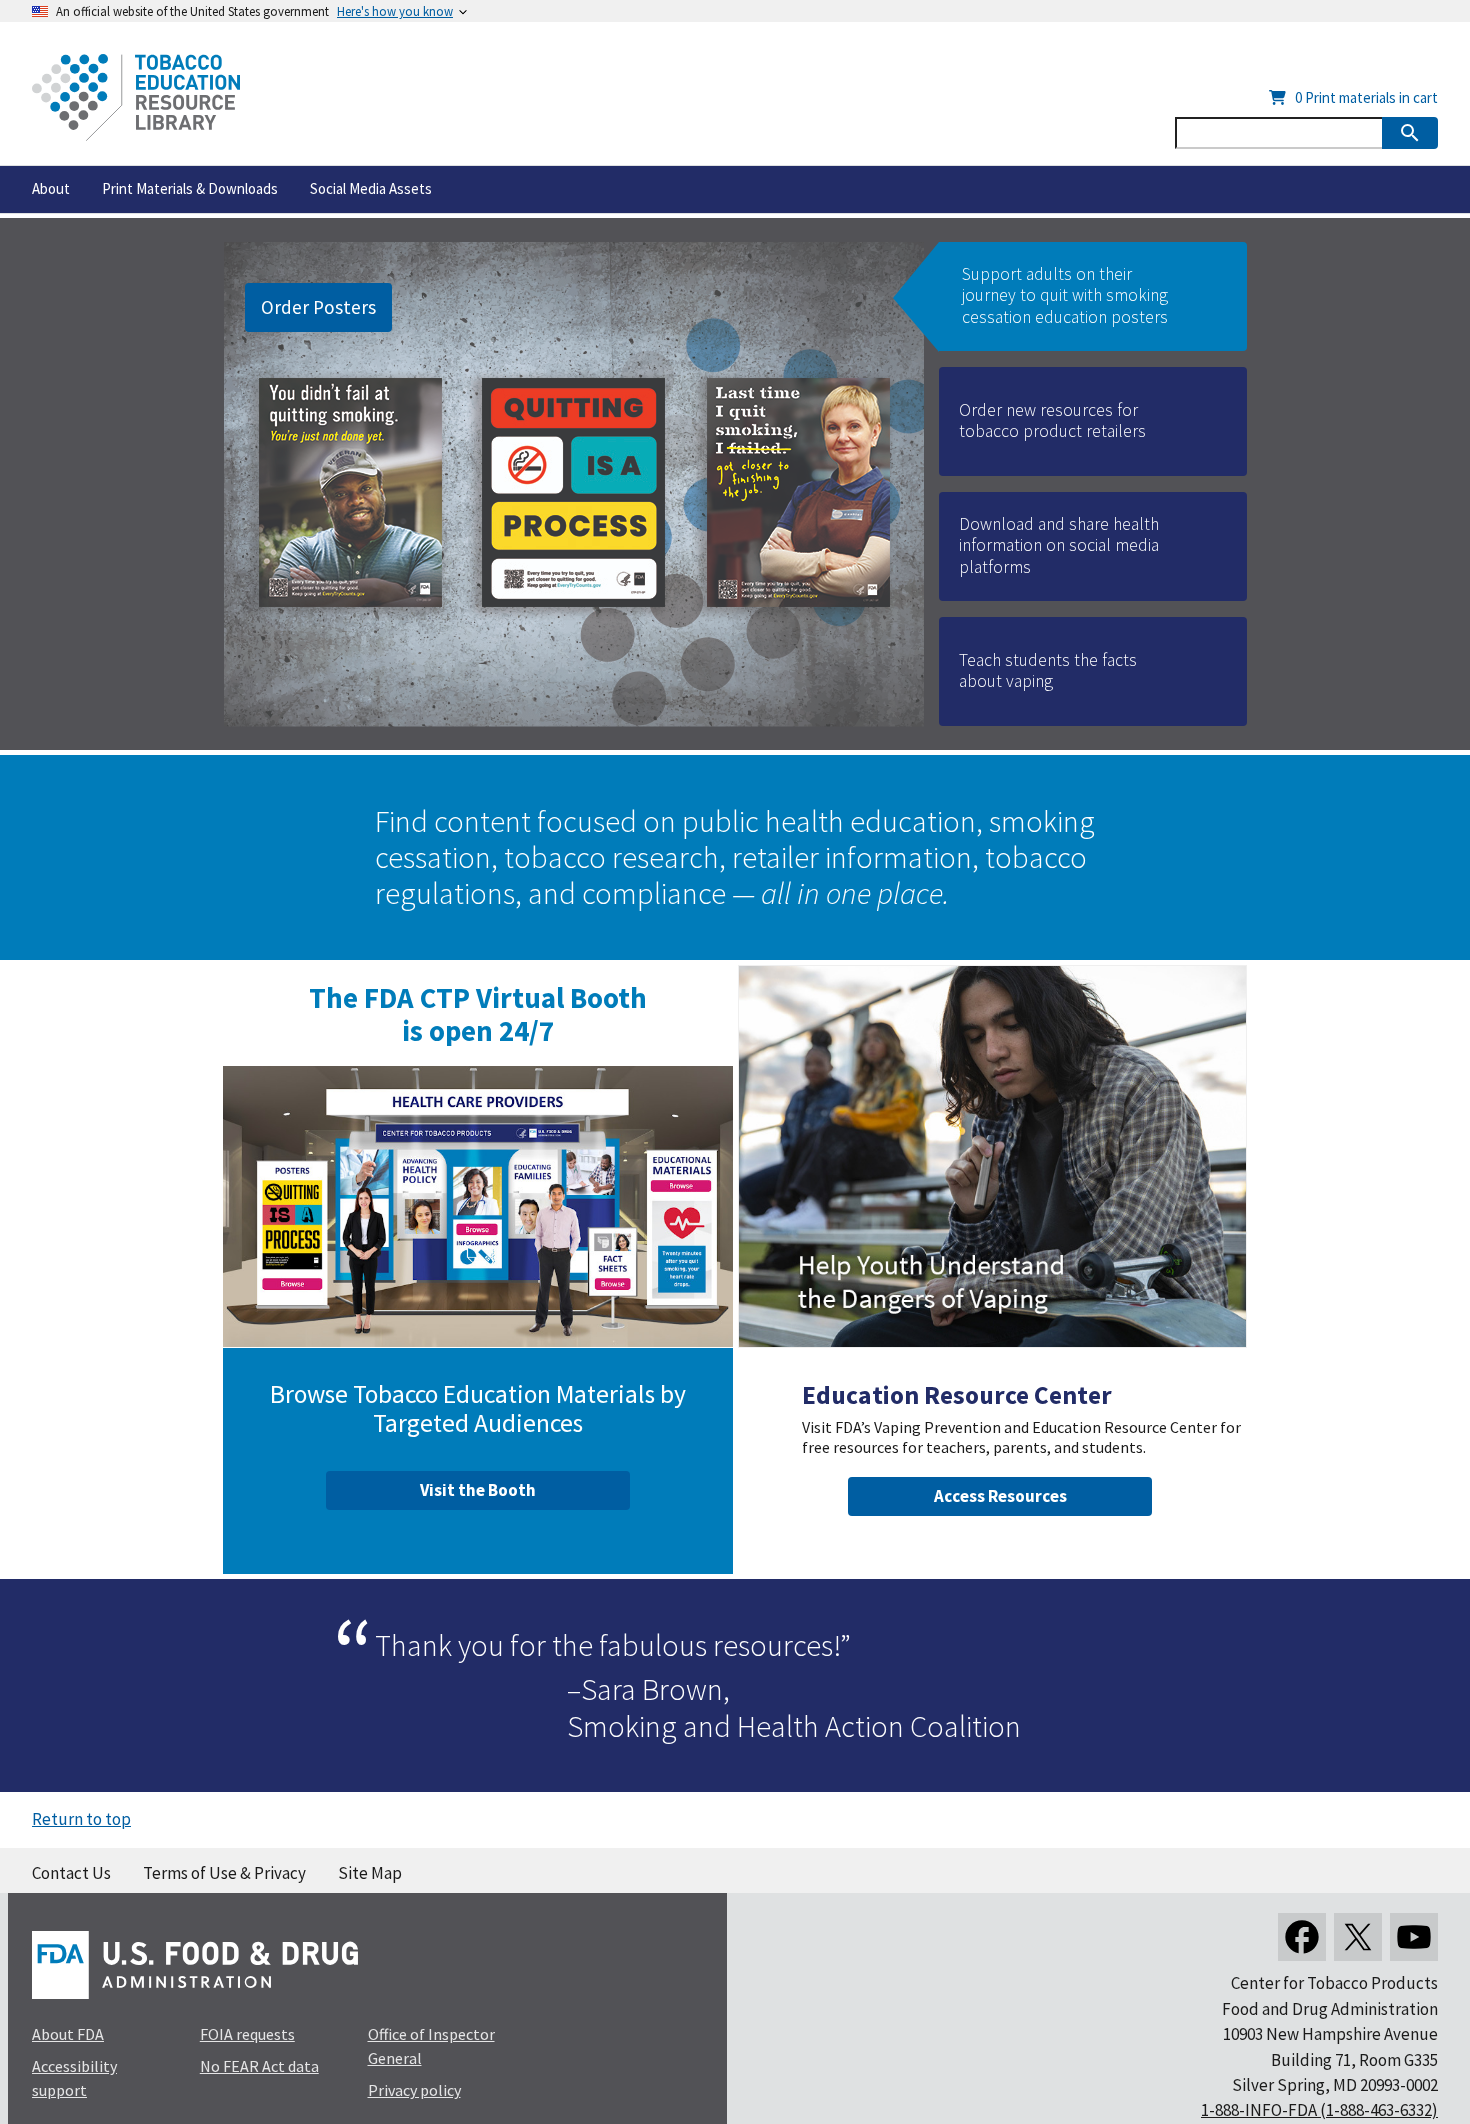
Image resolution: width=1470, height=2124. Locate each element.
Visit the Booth (478, 1490)
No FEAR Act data (259, 2066)
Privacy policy (414, 2090)
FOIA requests (247, 2034)
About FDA (68, 2034)
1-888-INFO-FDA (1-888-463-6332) (1319, 2110)
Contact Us (71, 1873)
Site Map (370, 1873)
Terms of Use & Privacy (224, 1873)
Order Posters (318, 307)
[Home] (136, 97)
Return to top (81, 1819)
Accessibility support (74, 2078)
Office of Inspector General (431, 2046)
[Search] (1410, 133)
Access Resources (1000, 1496)
